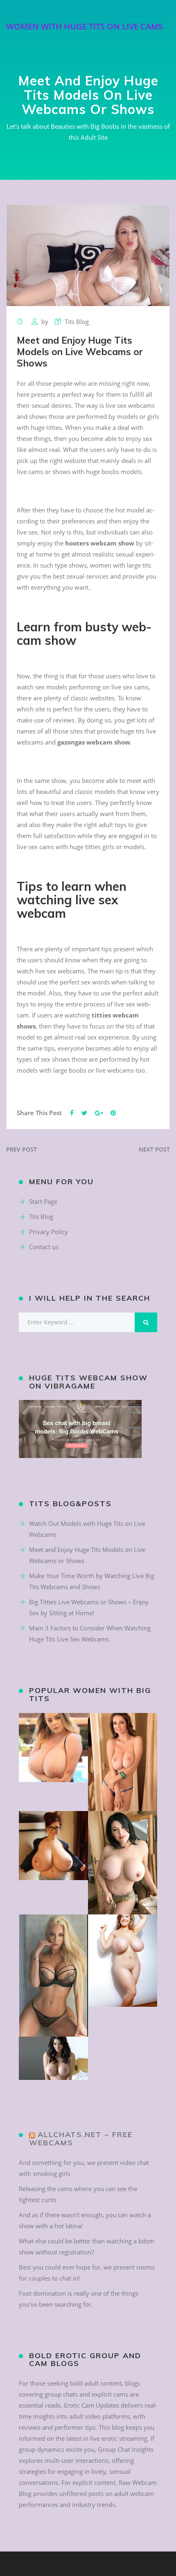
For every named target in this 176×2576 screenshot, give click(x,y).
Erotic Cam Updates (91, 2405)
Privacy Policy (49, 1232)
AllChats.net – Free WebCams (81, 2139)
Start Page (43, 1201)
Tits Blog (77, 322)
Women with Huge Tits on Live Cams (85, 26)
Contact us (44, 1247)
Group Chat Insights (126, 2449)
